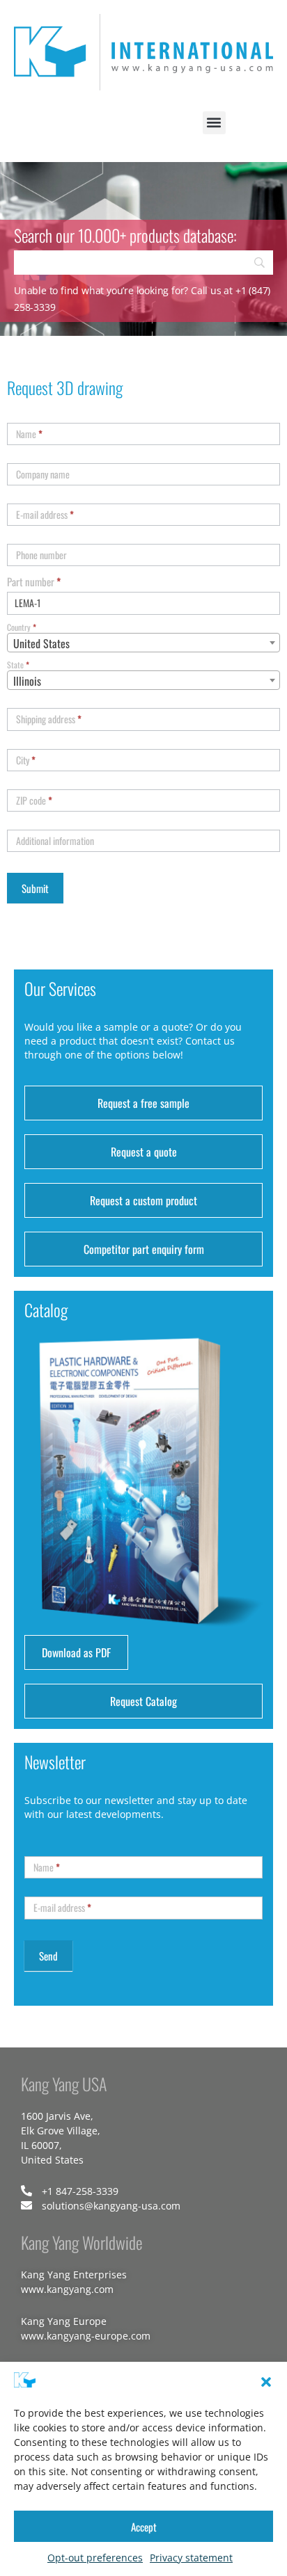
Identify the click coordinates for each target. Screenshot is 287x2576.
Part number (34, 581)
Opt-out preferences (95, 2558)
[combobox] (143, 643)
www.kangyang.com (67, 2289)
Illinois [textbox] (27, 681)
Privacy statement (191, 2558)
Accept (144, 2527)
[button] (266, 2382)
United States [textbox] (41, 643)
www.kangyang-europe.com (86, 2336)
